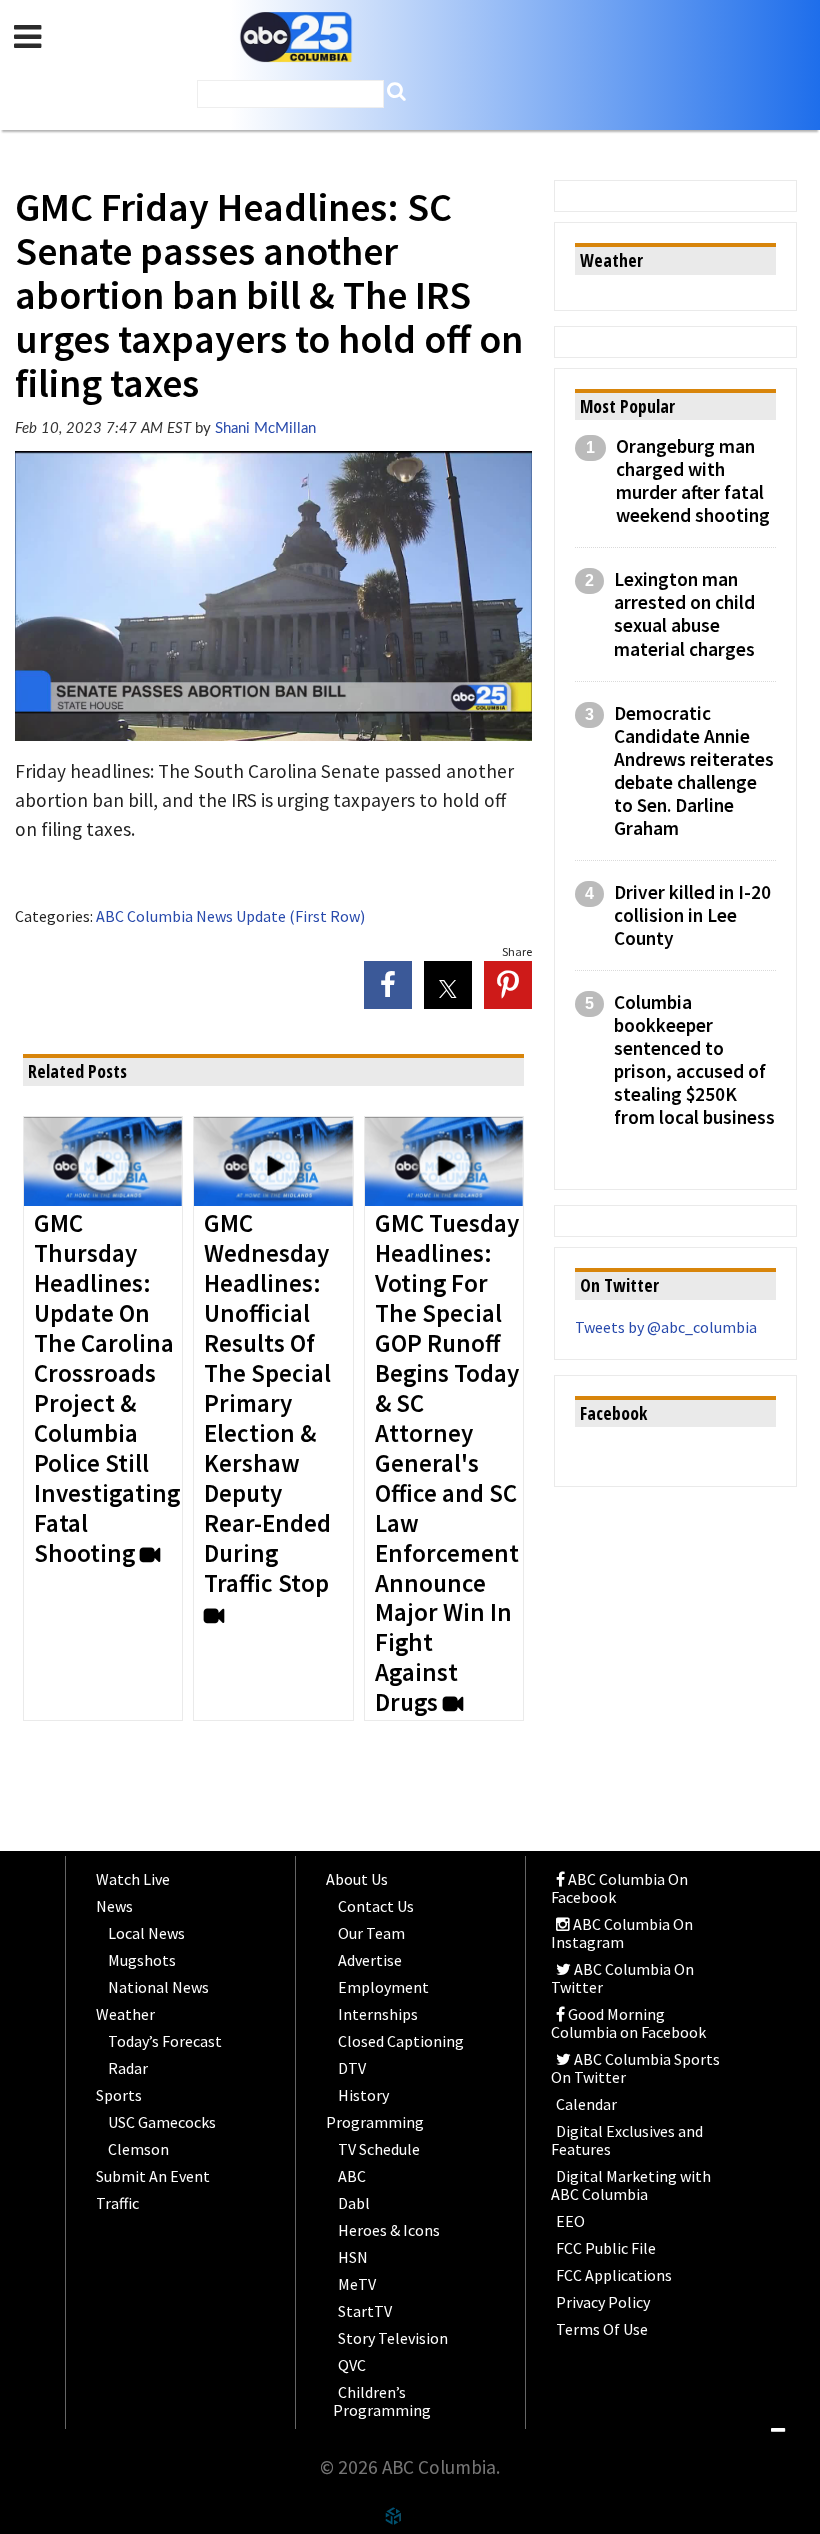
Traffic (117, 2203)
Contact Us (376, 1906)
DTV (352, 2068)
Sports (119, 2095)
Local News (146, 1933)
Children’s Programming (382, 2401)
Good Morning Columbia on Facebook (628, 2023)
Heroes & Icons (389, 2230)
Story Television (393, 2338)
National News (158, 1987)
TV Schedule (379, 2149)
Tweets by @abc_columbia (666, 1327)
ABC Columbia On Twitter (622, 1978)
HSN (353, 2257)
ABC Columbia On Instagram (622, 1933)
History (363, 2095)
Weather (125, 2014)
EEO (570, 2221)
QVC (352, 2365)
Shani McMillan (265, 428)
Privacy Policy (603, 2302)
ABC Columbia (296, 37)
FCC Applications (614, 2275)
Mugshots (142, 1960)
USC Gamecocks (162, 2122)
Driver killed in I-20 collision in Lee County (692, 915)
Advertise (370, 1960)
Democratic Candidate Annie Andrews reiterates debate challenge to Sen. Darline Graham (694, 771)
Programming (375, 2122)
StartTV (365, 2311)
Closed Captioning (401, 2041)
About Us (357, 1879)
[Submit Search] (396, 91)
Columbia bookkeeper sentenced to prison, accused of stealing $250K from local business (694, 1060)
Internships (378, 2014)
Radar (128, 2068)
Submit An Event (153, 2176)
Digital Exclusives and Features (627, 2140)
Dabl (354, 2203)
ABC (352, 2176)
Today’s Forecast (165, 2041)
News (114, 1906)
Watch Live (133, 1879)
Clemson (138, 2149)
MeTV (357, 2284)
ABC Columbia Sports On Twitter (635, 2068)
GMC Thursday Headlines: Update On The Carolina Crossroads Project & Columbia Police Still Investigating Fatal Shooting (107, 1388)
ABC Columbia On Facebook (619, 1888)
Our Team (371, 1933)
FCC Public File (606, 2248)
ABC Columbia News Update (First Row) (230, 916)
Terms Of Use (602, 2329)
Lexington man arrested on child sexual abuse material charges (684, 614)
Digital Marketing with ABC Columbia (631, 2185)
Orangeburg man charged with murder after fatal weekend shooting (693, 481)
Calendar (586, 2104)
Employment (383, 1987)
